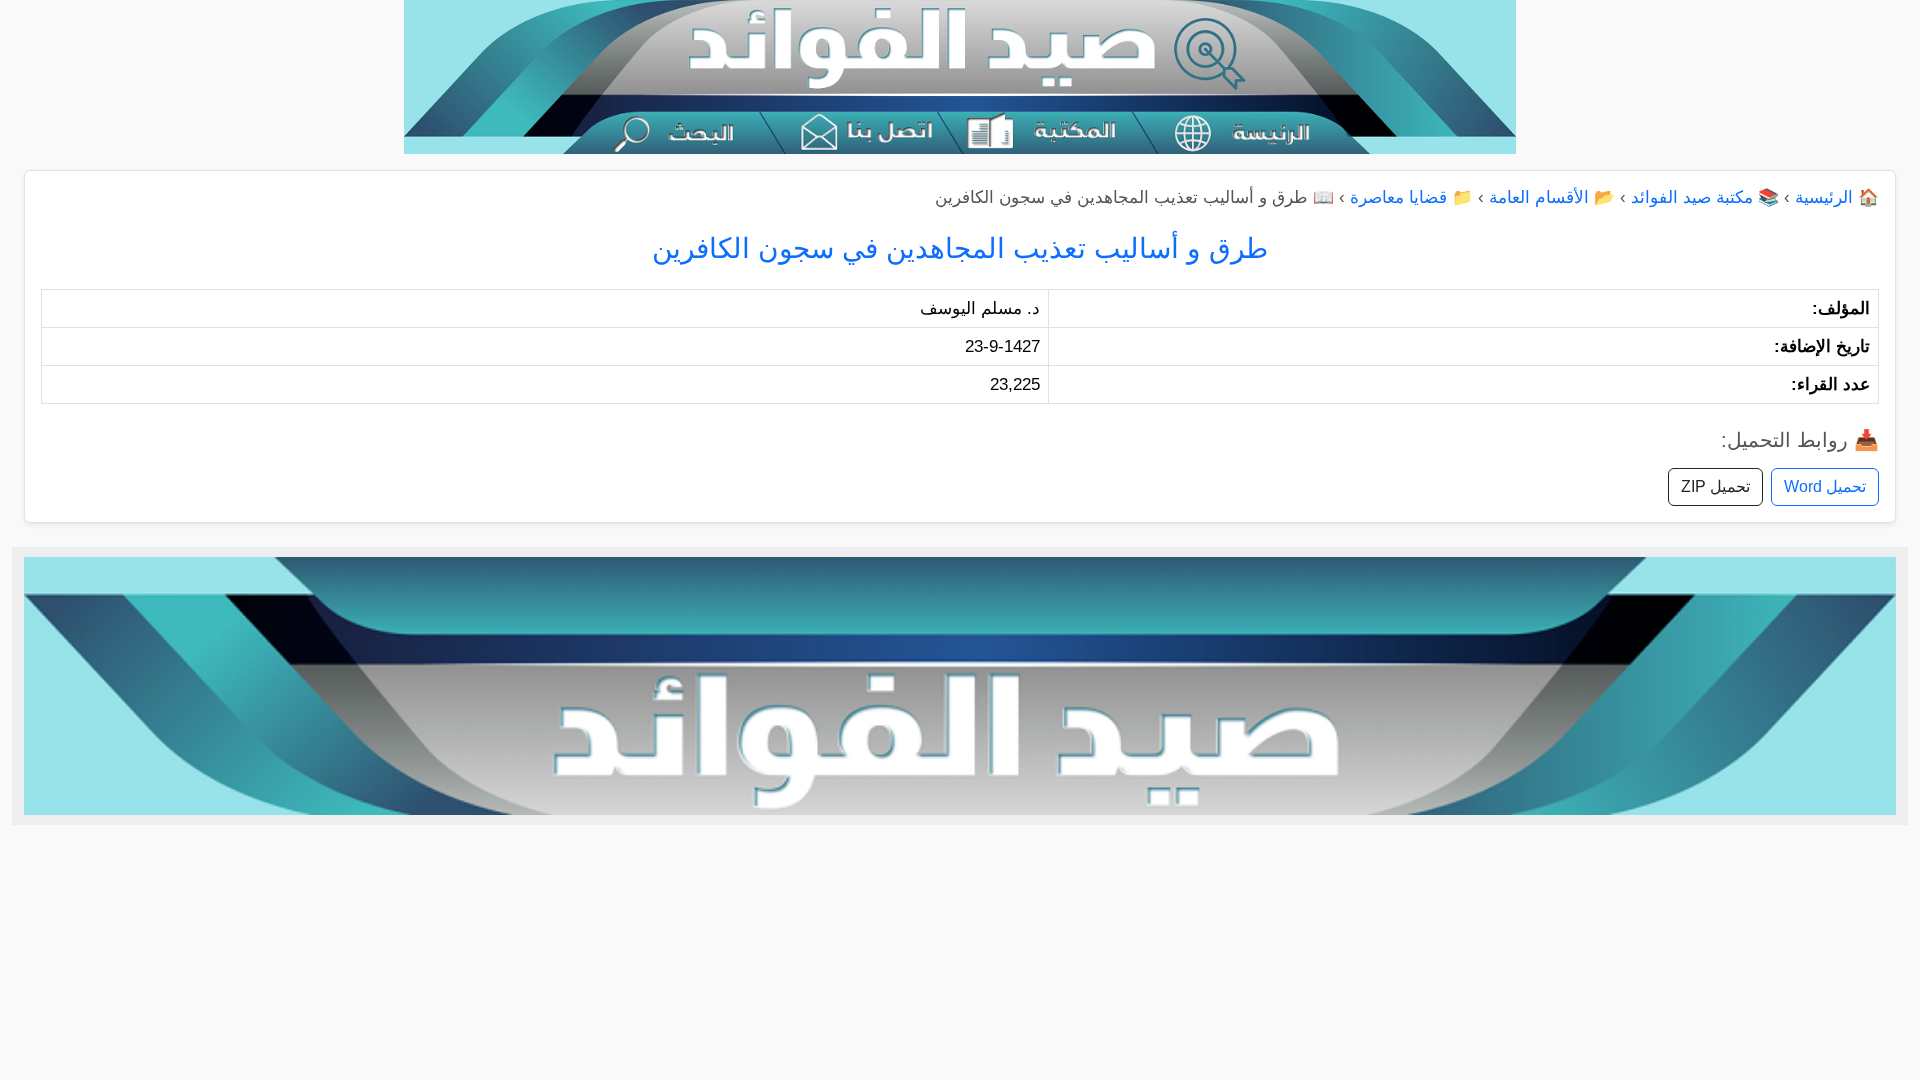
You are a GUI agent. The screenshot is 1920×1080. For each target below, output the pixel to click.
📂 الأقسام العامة (1552, 197)
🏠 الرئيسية (1837, 197)
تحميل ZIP (1715, 486)
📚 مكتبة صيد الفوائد (1705, 197)
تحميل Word (1825, 486)
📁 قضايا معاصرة (1411, 197)
